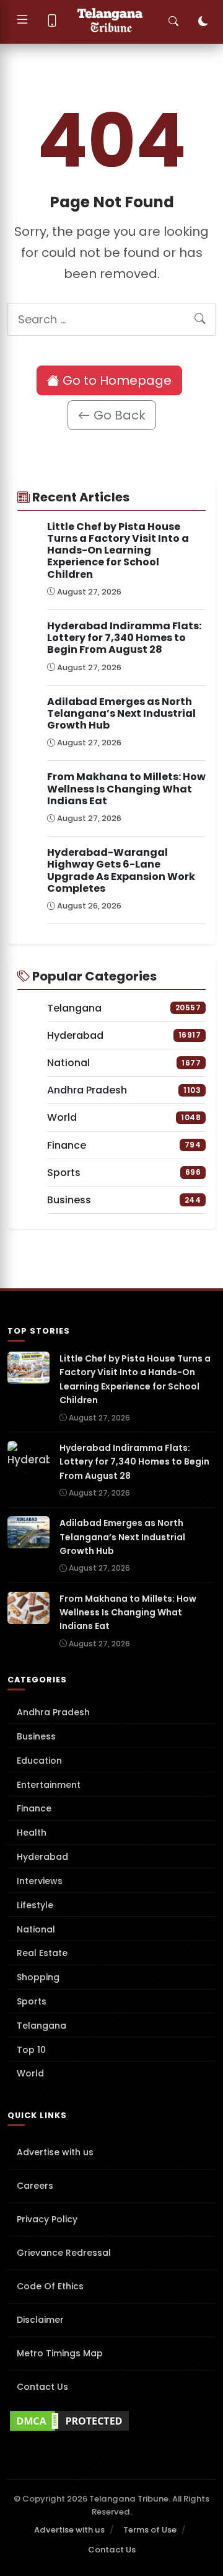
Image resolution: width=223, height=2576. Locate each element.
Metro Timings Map (60, 2353)
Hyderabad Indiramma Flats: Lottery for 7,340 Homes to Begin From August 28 (124, 638)
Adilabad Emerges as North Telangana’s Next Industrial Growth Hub (121, 713)
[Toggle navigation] (22, 22)
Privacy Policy (47, 2219)
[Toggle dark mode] (203, 22)
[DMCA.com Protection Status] (111, 2421)
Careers (35, 2186)
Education (39, 1761)
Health (32, 1833)
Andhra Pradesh (53, 1712)
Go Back (118, 415)
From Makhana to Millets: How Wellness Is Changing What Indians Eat (126, 788)
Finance (34, 1808)
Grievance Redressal (64, 2253)
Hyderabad (42, 1857)
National (36, 1929)
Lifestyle (35, 1905)
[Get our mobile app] (52, 22)
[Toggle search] (173, 22)
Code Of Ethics (50, 2286)
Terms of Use (150, 2530)
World (30, 2073)
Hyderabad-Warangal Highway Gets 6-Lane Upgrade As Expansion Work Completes (121, 870)
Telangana (42, 2026)
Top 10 (31, 2050)
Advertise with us (55, 2152)
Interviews (40, 1881)
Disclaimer (40, 2320)
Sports (32, 2001)
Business (36, 1736)
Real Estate (42, 1953)
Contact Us (42, 2387)
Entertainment (49, 1785)
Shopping (38, 1977)
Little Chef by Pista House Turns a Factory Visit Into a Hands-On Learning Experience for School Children (118, 550)
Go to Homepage (116, 380)
